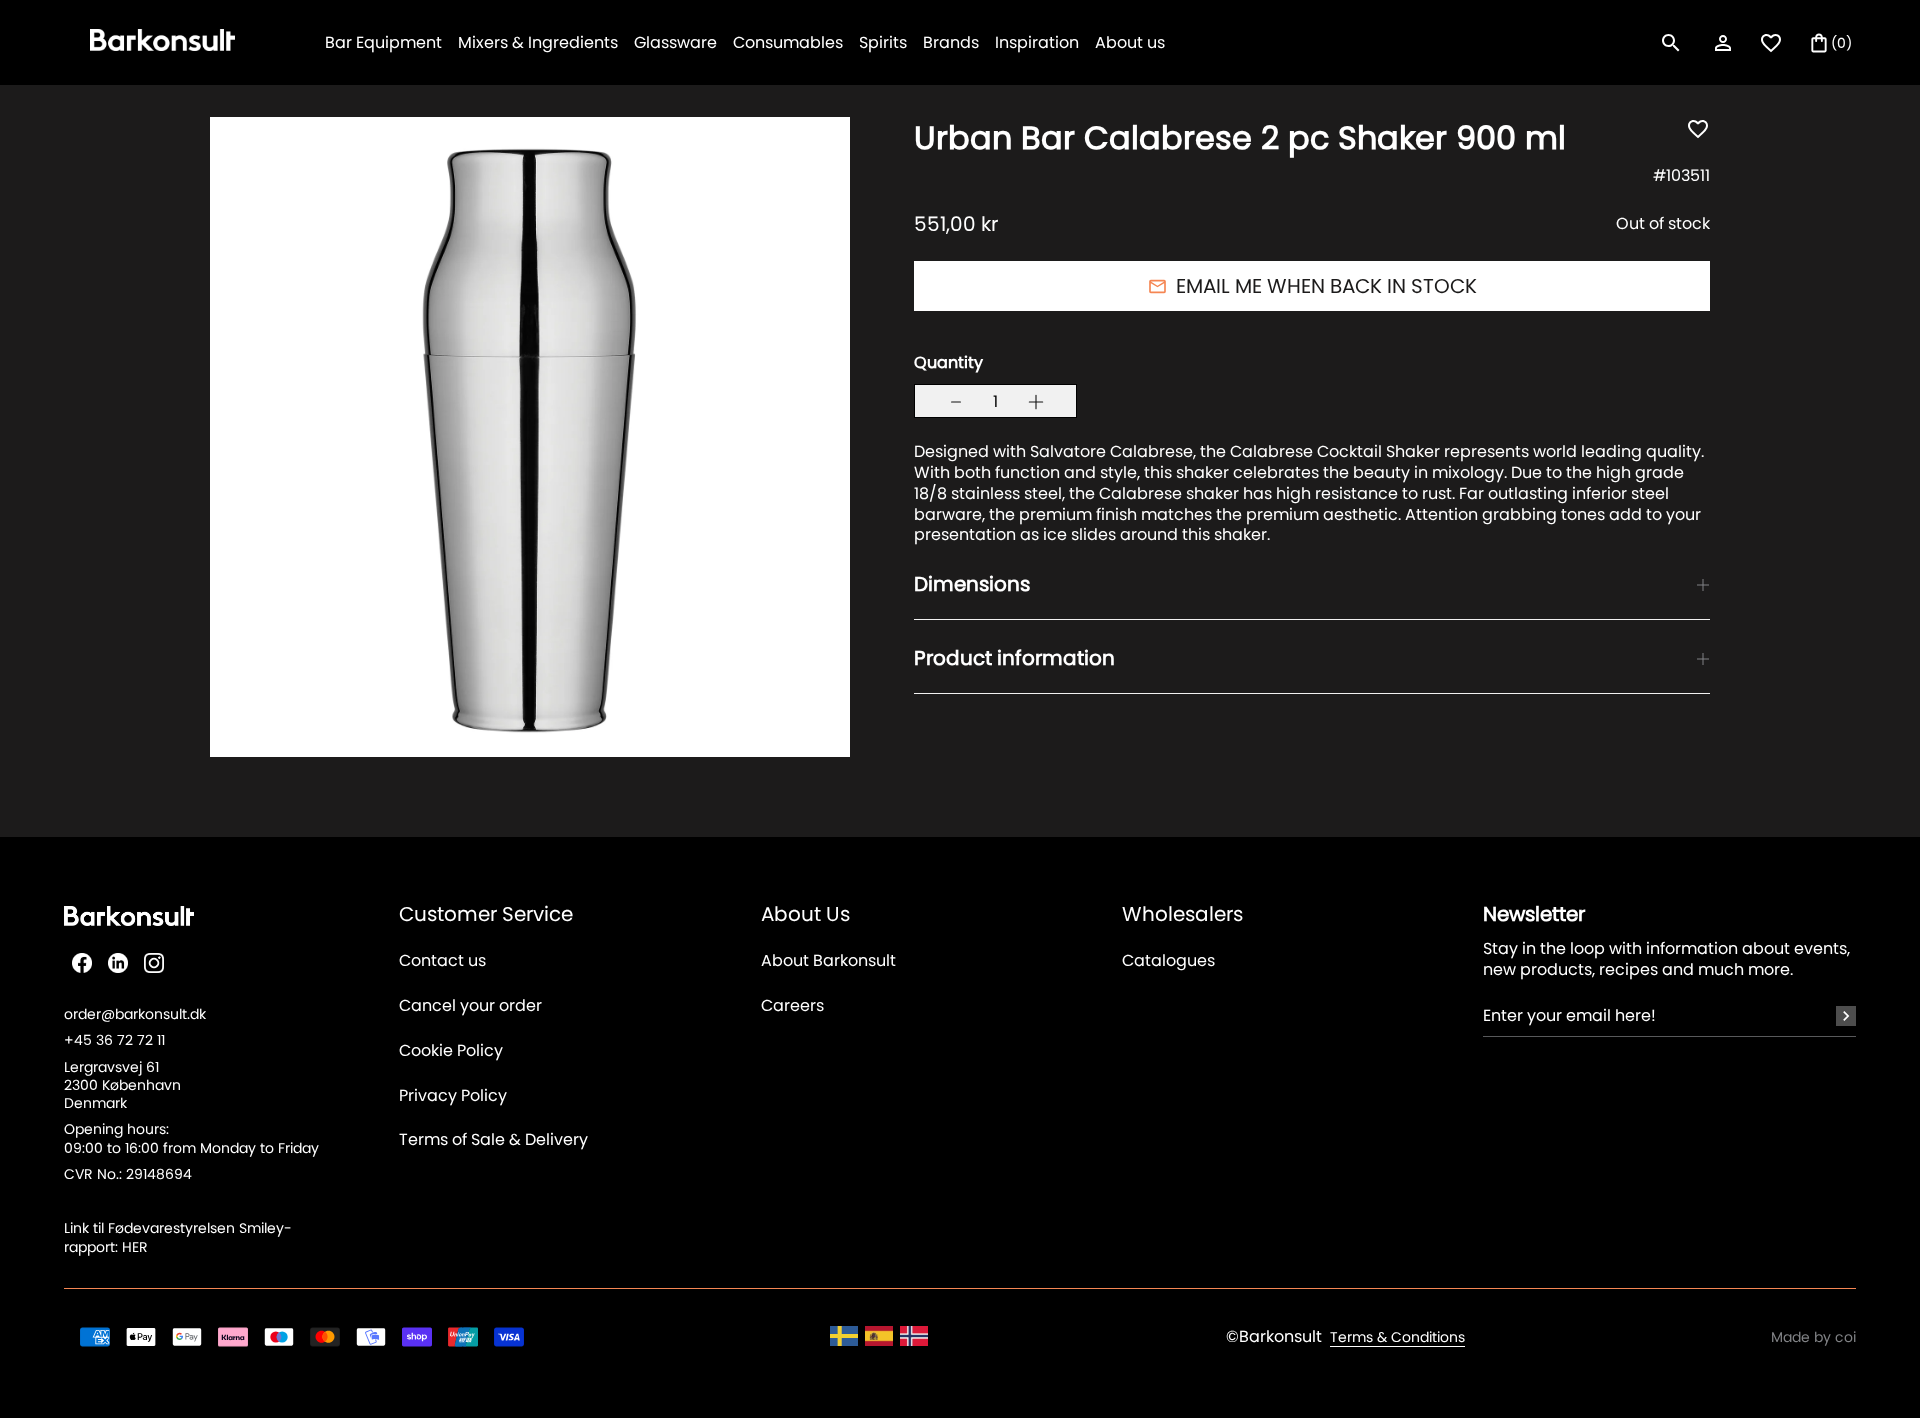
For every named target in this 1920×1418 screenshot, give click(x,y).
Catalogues (1168, 961)
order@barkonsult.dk (135, 1014)
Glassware (675, 42)
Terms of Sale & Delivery (493, 1140)
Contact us (442, 961)
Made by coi (1813, 1337)
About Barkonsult (828, 961)
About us (1130, 42)
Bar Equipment (383, 42)
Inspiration (1037, 42)
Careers (792, 1006)
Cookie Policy (451, 1051)
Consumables (788, 42)
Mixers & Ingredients (538, 42)
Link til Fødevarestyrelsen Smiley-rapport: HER (178, 1237)
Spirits (883, 42)
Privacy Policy (453, 1096)
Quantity (948, 363)
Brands (951, 42)
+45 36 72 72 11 (114, 1040)
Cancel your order (470, 1006)
